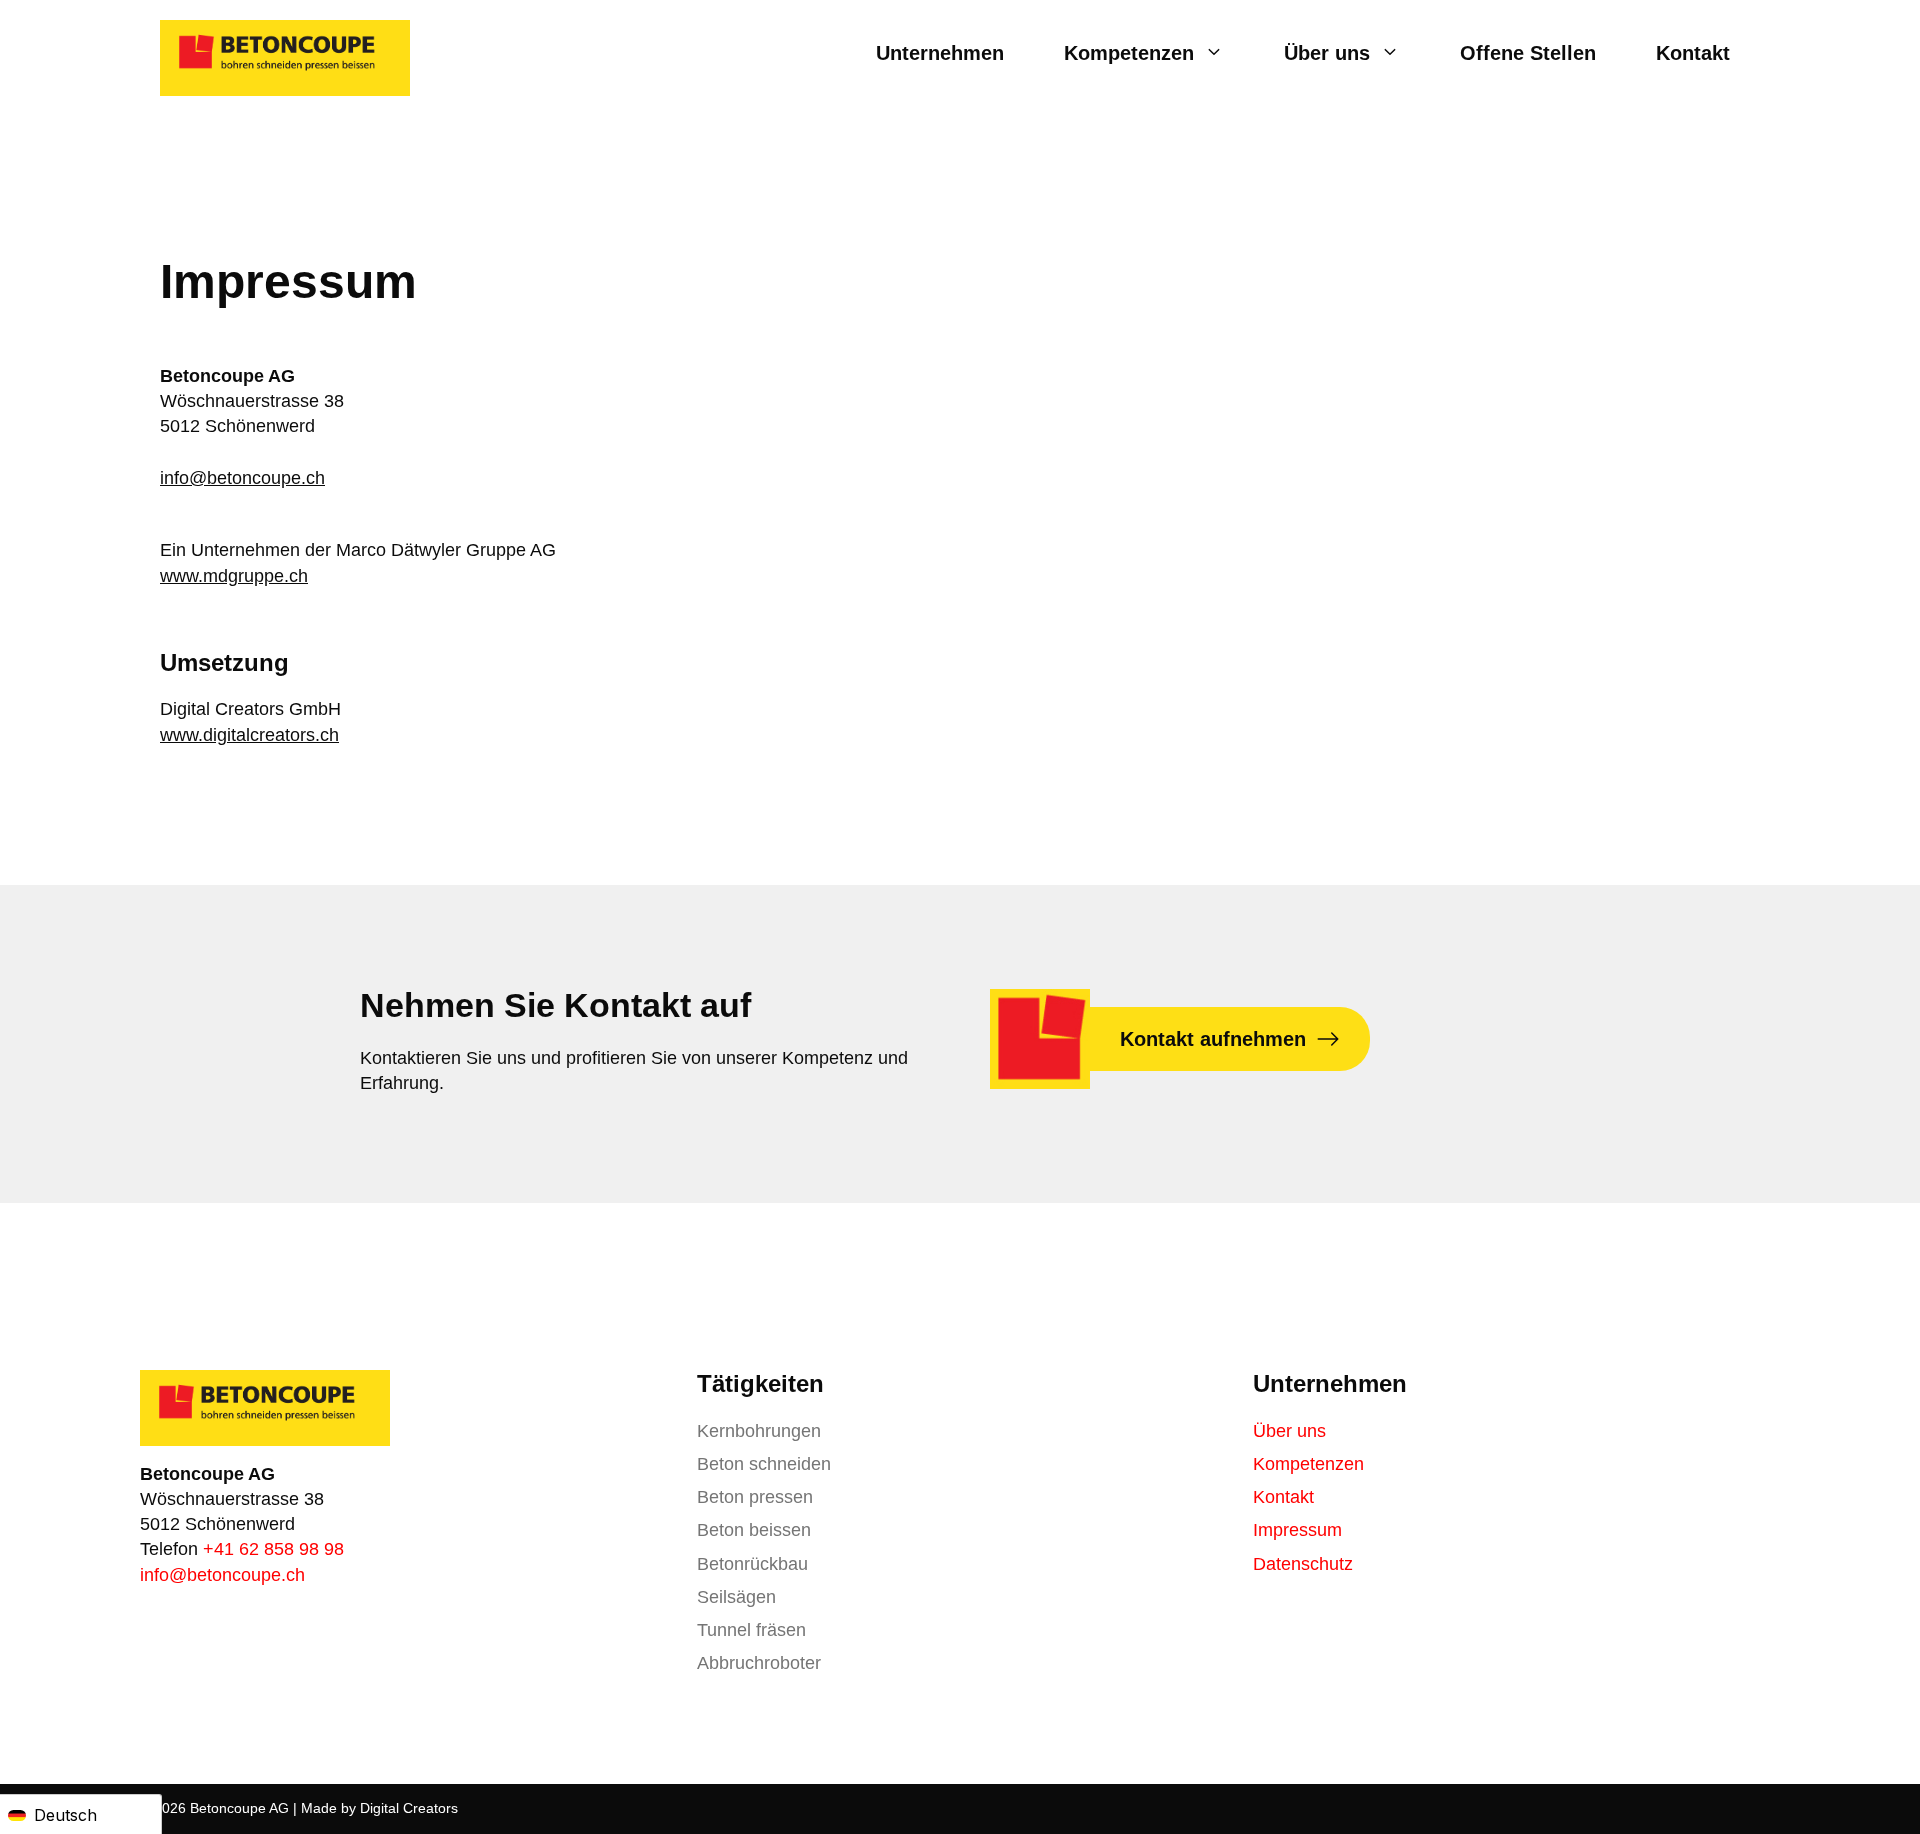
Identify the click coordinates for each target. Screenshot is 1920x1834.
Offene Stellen (1528, 53)
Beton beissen (754, 1530)
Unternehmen (940, 53)
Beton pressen (755, 1497)
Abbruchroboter (759, 1663)
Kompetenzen (1129, 53)
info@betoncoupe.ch (242, 478)
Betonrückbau (752, 1564)
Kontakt (1693, 53)
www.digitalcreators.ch (249, 735)
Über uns (1327, 53)
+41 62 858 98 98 (273, 1549)
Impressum (1297, 1530)
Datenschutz (1303, 1564)
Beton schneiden (764, 1464)
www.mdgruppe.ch (234, 576)
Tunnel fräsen (751, 1630)
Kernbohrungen (759, 1431)
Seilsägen (736, 1597)
